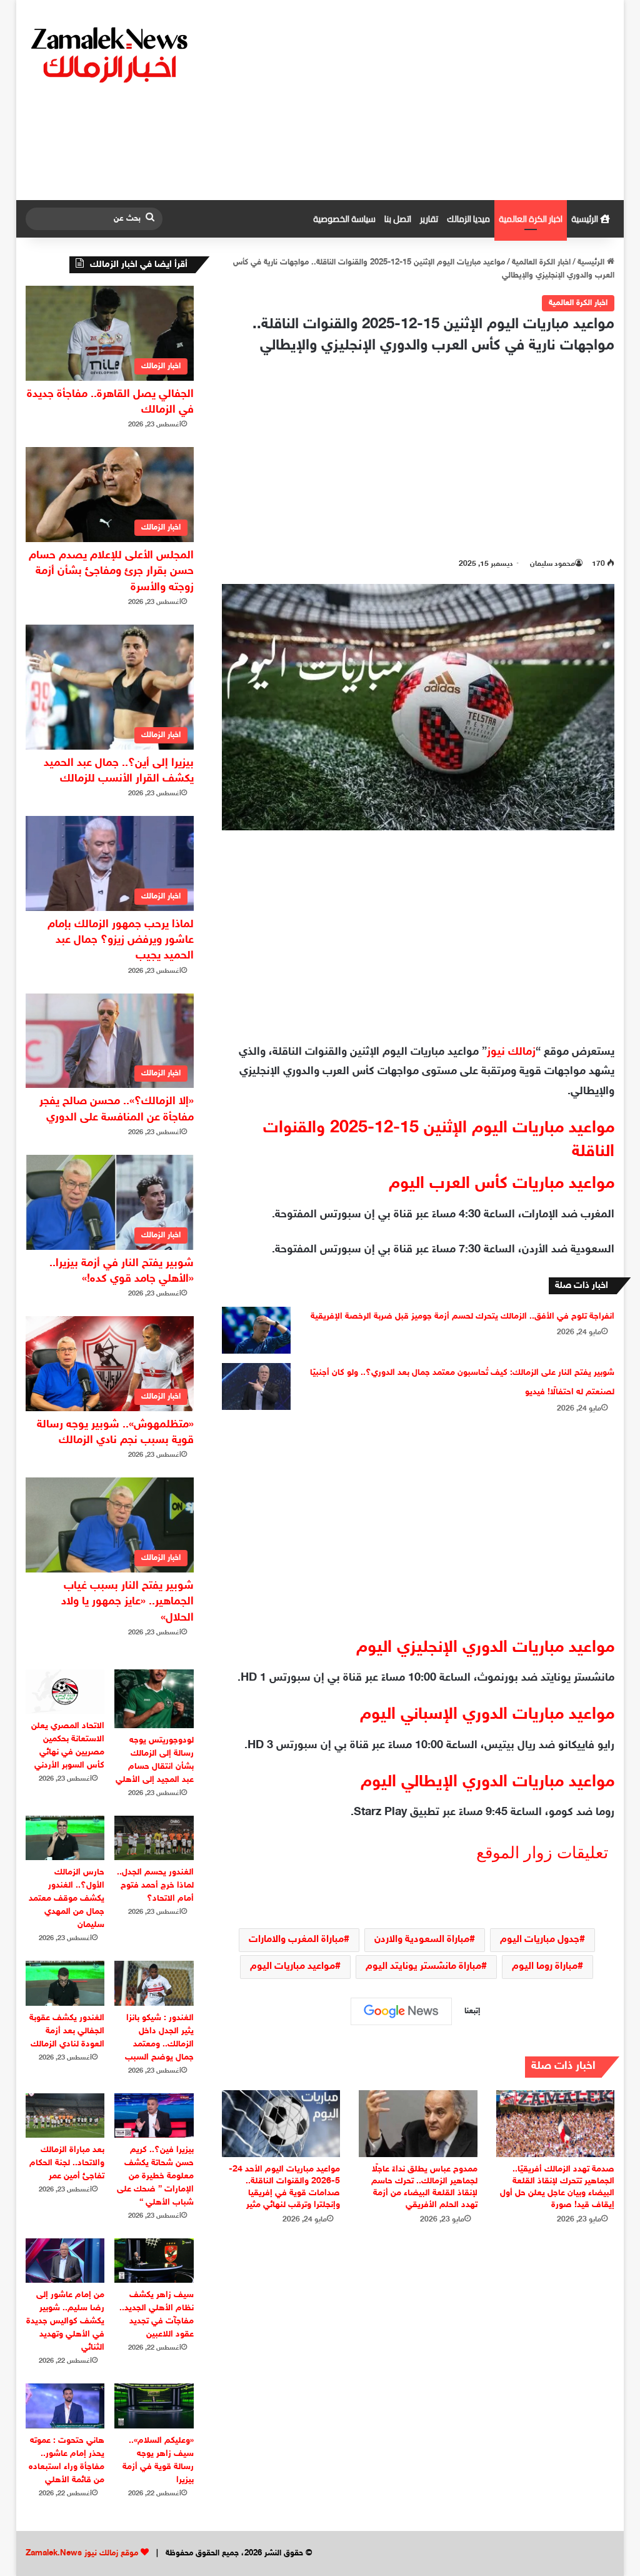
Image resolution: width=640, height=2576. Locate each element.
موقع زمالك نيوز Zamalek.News (82, 2553)
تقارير (429, 219)
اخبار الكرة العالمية (531, 219)
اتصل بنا (398, 219)
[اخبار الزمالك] (111, 54)
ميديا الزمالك (468, 219)
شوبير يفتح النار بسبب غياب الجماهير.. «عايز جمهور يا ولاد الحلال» (127, 1602)
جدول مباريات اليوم (540, 1940)
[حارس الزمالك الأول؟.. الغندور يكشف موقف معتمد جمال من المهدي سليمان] (65, 1838)
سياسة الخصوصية (344, 219)
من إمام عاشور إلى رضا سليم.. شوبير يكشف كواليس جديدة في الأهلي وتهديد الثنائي (65, 2321)
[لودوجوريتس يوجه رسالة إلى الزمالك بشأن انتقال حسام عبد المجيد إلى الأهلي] (154, 1699)
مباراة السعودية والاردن (422, 1940)
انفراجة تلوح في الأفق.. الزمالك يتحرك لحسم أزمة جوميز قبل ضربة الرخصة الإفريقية (462, 1316)
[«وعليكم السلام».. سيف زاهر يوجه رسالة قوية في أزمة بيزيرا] (154, 2406)
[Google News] (401, 2011)
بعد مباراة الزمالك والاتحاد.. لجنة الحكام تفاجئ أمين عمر (67, 2163)
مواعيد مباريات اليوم (292, 1967)
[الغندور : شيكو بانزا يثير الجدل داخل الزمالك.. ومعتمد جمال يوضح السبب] (154, 1983)
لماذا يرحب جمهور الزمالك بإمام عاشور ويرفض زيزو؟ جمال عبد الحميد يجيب (121, 940)
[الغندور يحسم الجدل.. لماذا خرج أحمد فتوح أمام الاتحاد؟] (154, 1838)
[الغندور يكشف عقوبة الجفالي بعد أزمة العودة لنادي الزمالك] (65, 1983)
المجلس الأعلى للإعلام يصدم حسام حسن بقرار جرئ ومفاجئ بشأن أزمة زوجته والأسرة (111, 571)
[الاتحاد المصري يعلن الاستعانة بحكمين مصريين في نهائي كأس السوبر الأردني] (65, 1692)
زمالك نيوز (511, 1052)
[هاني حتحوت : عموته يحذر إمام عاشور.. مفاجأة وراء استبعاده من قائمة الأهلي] (65, 2406)
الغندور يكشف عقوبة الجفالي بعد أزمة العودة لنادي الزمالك (67, 2031)
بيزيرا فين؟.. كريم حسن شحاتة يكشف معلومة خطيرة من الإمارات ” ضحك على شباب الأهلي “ (155, 2176)
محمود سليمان (552, 564)
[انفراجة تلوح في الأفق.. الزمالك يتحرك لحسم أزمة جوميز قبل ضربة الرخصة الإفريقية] (256, 1330)
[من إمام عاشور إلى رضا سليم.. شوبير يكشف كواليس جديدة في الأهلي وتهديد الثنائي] (65, 2261)
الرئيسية (586, 219)
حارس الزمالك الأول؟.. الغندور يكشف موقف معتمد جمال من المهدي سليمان (67, 1899)
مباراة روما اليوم (545, 1967)
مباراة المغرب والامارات (296, 1940)
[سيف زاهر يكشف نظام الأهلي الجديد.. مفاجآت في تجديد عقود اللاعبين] (154, 2261)
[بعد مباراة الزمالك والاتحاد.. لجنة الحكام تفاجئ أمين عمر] (65, 2116)
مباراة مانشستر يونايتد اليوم (423, 1967)
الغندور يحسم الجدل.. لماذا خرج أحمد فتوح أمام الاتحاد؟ (155, 1885)
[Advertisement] (421, 100)
